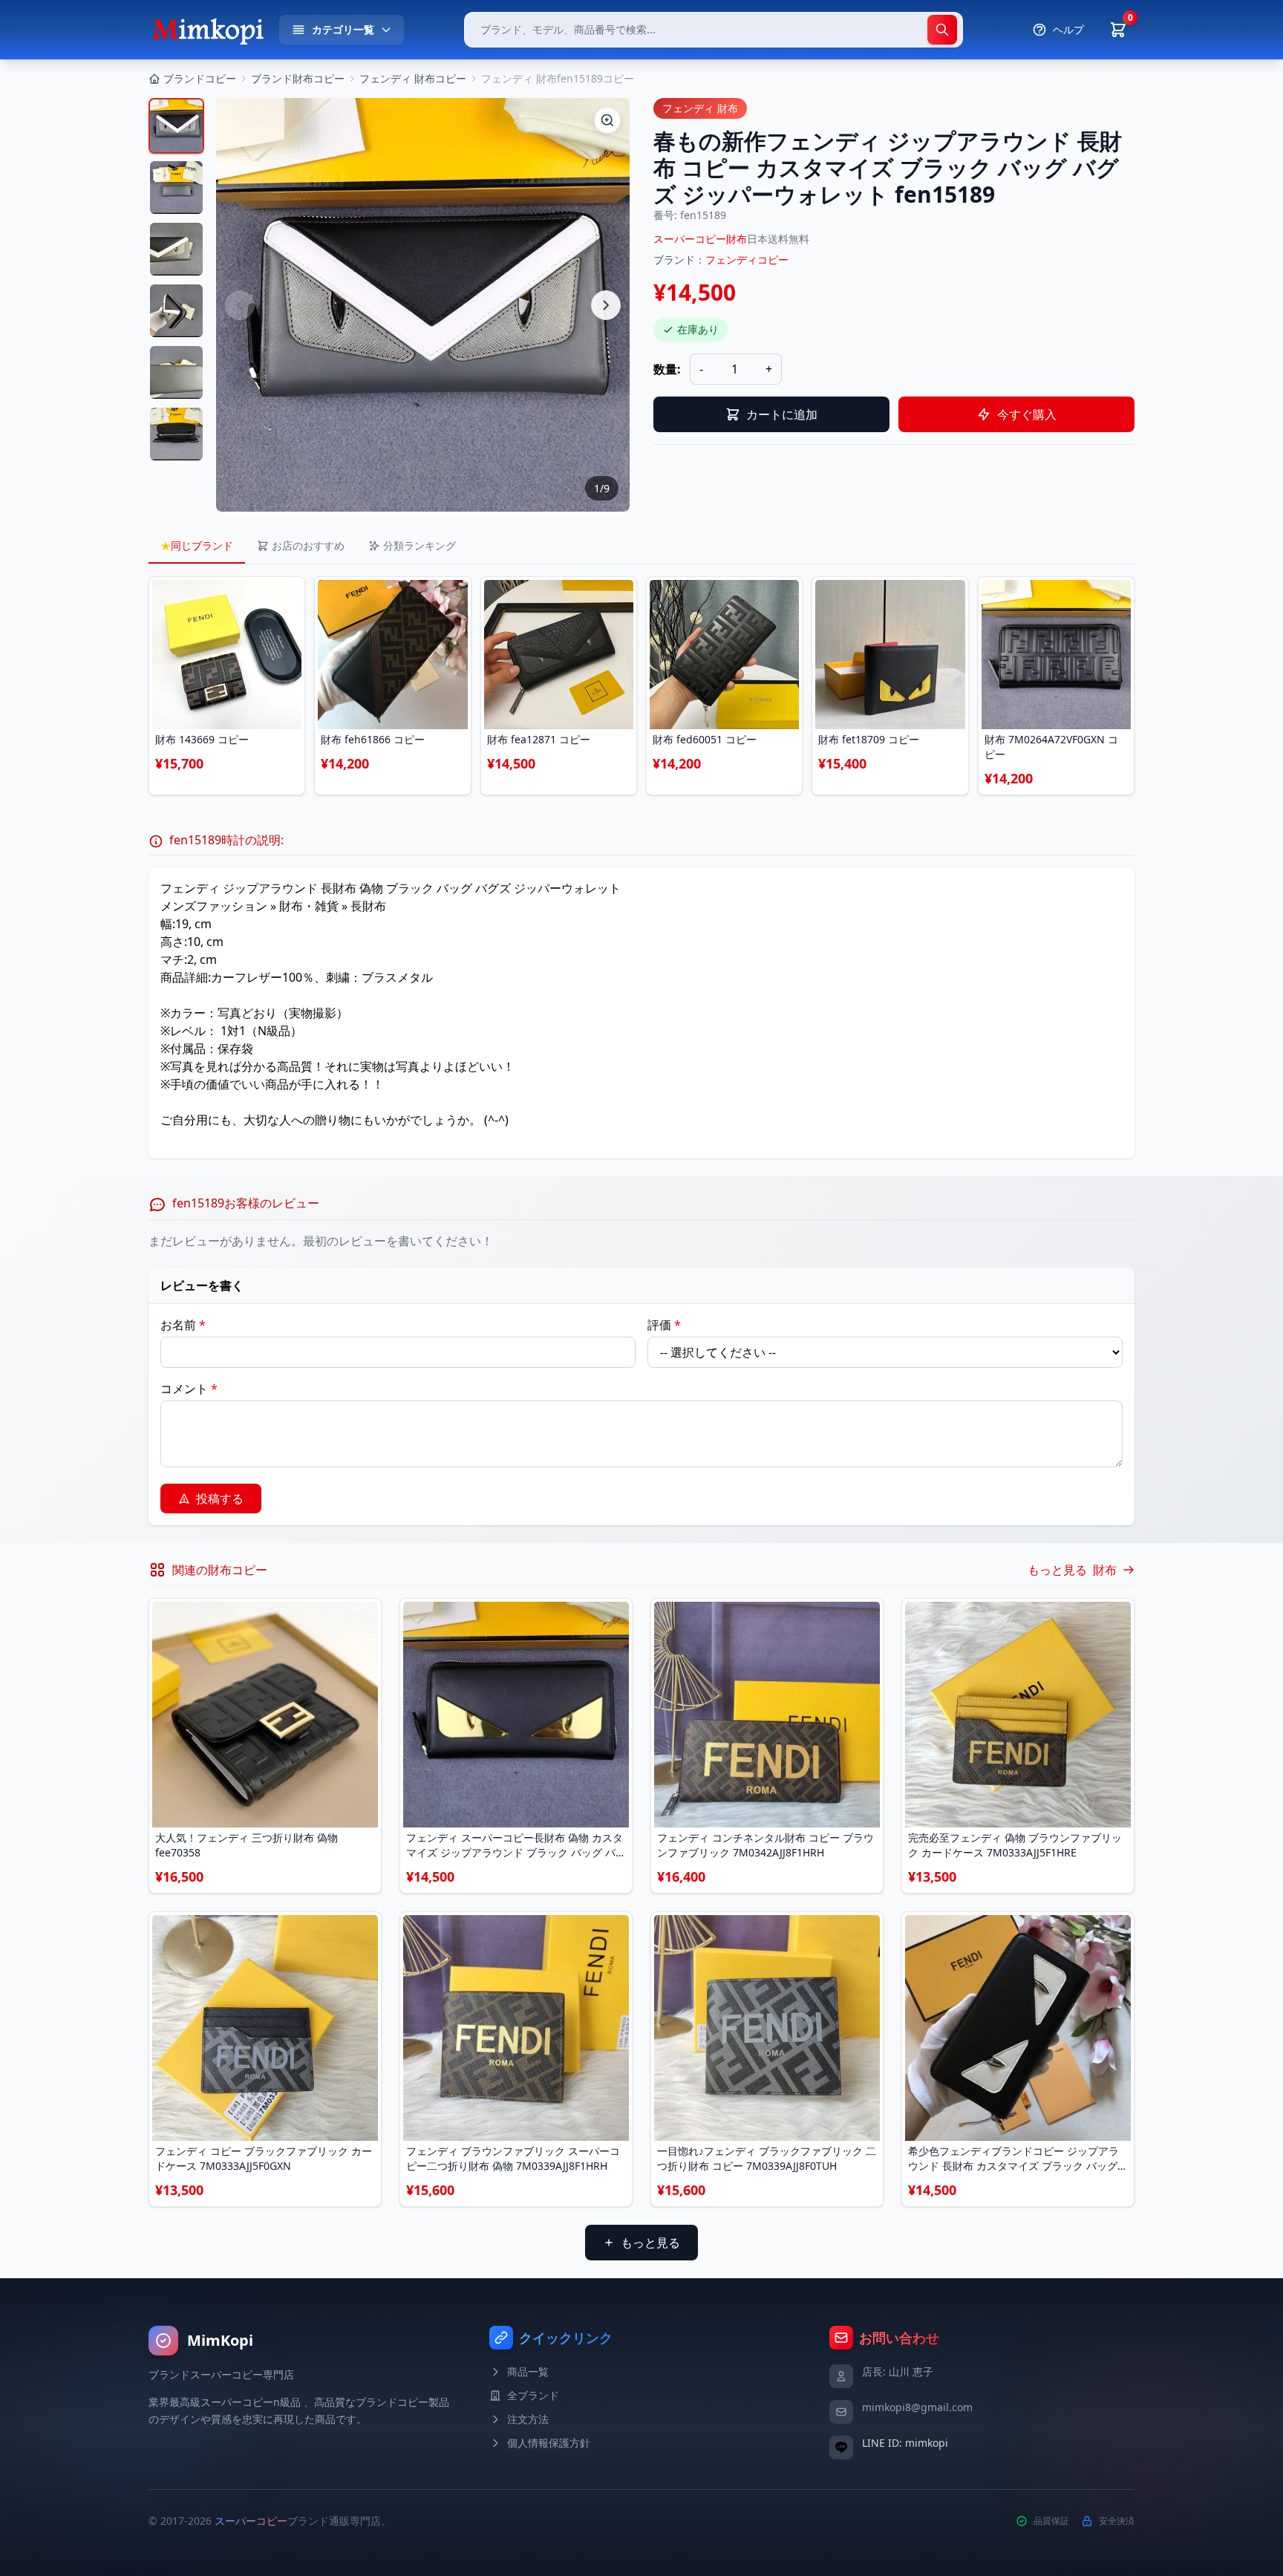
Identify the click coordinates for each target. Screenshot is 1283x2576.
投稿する (220, 1499)
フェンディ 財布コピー (413, 78)
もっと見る (650, 2243)
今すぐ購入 (1027, 414)
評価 (664, 1325)
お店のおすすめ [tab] (308, 545)
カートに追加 (782, 414)
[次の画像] (606, 305)
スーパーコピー (251, 2521)
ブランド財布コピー (298, 78)
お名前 (183, 1325)
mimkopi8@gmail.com (917, 2407)
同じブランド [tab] (197, 545)
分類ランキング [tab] (419, 545)
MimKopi (220, 2340)
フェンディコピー (747, 260)
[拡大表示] (607, 120)
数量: (667, 369)
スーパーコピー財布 (700, 239)
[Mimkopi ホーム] (208, 30)
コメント (189, 1389)
